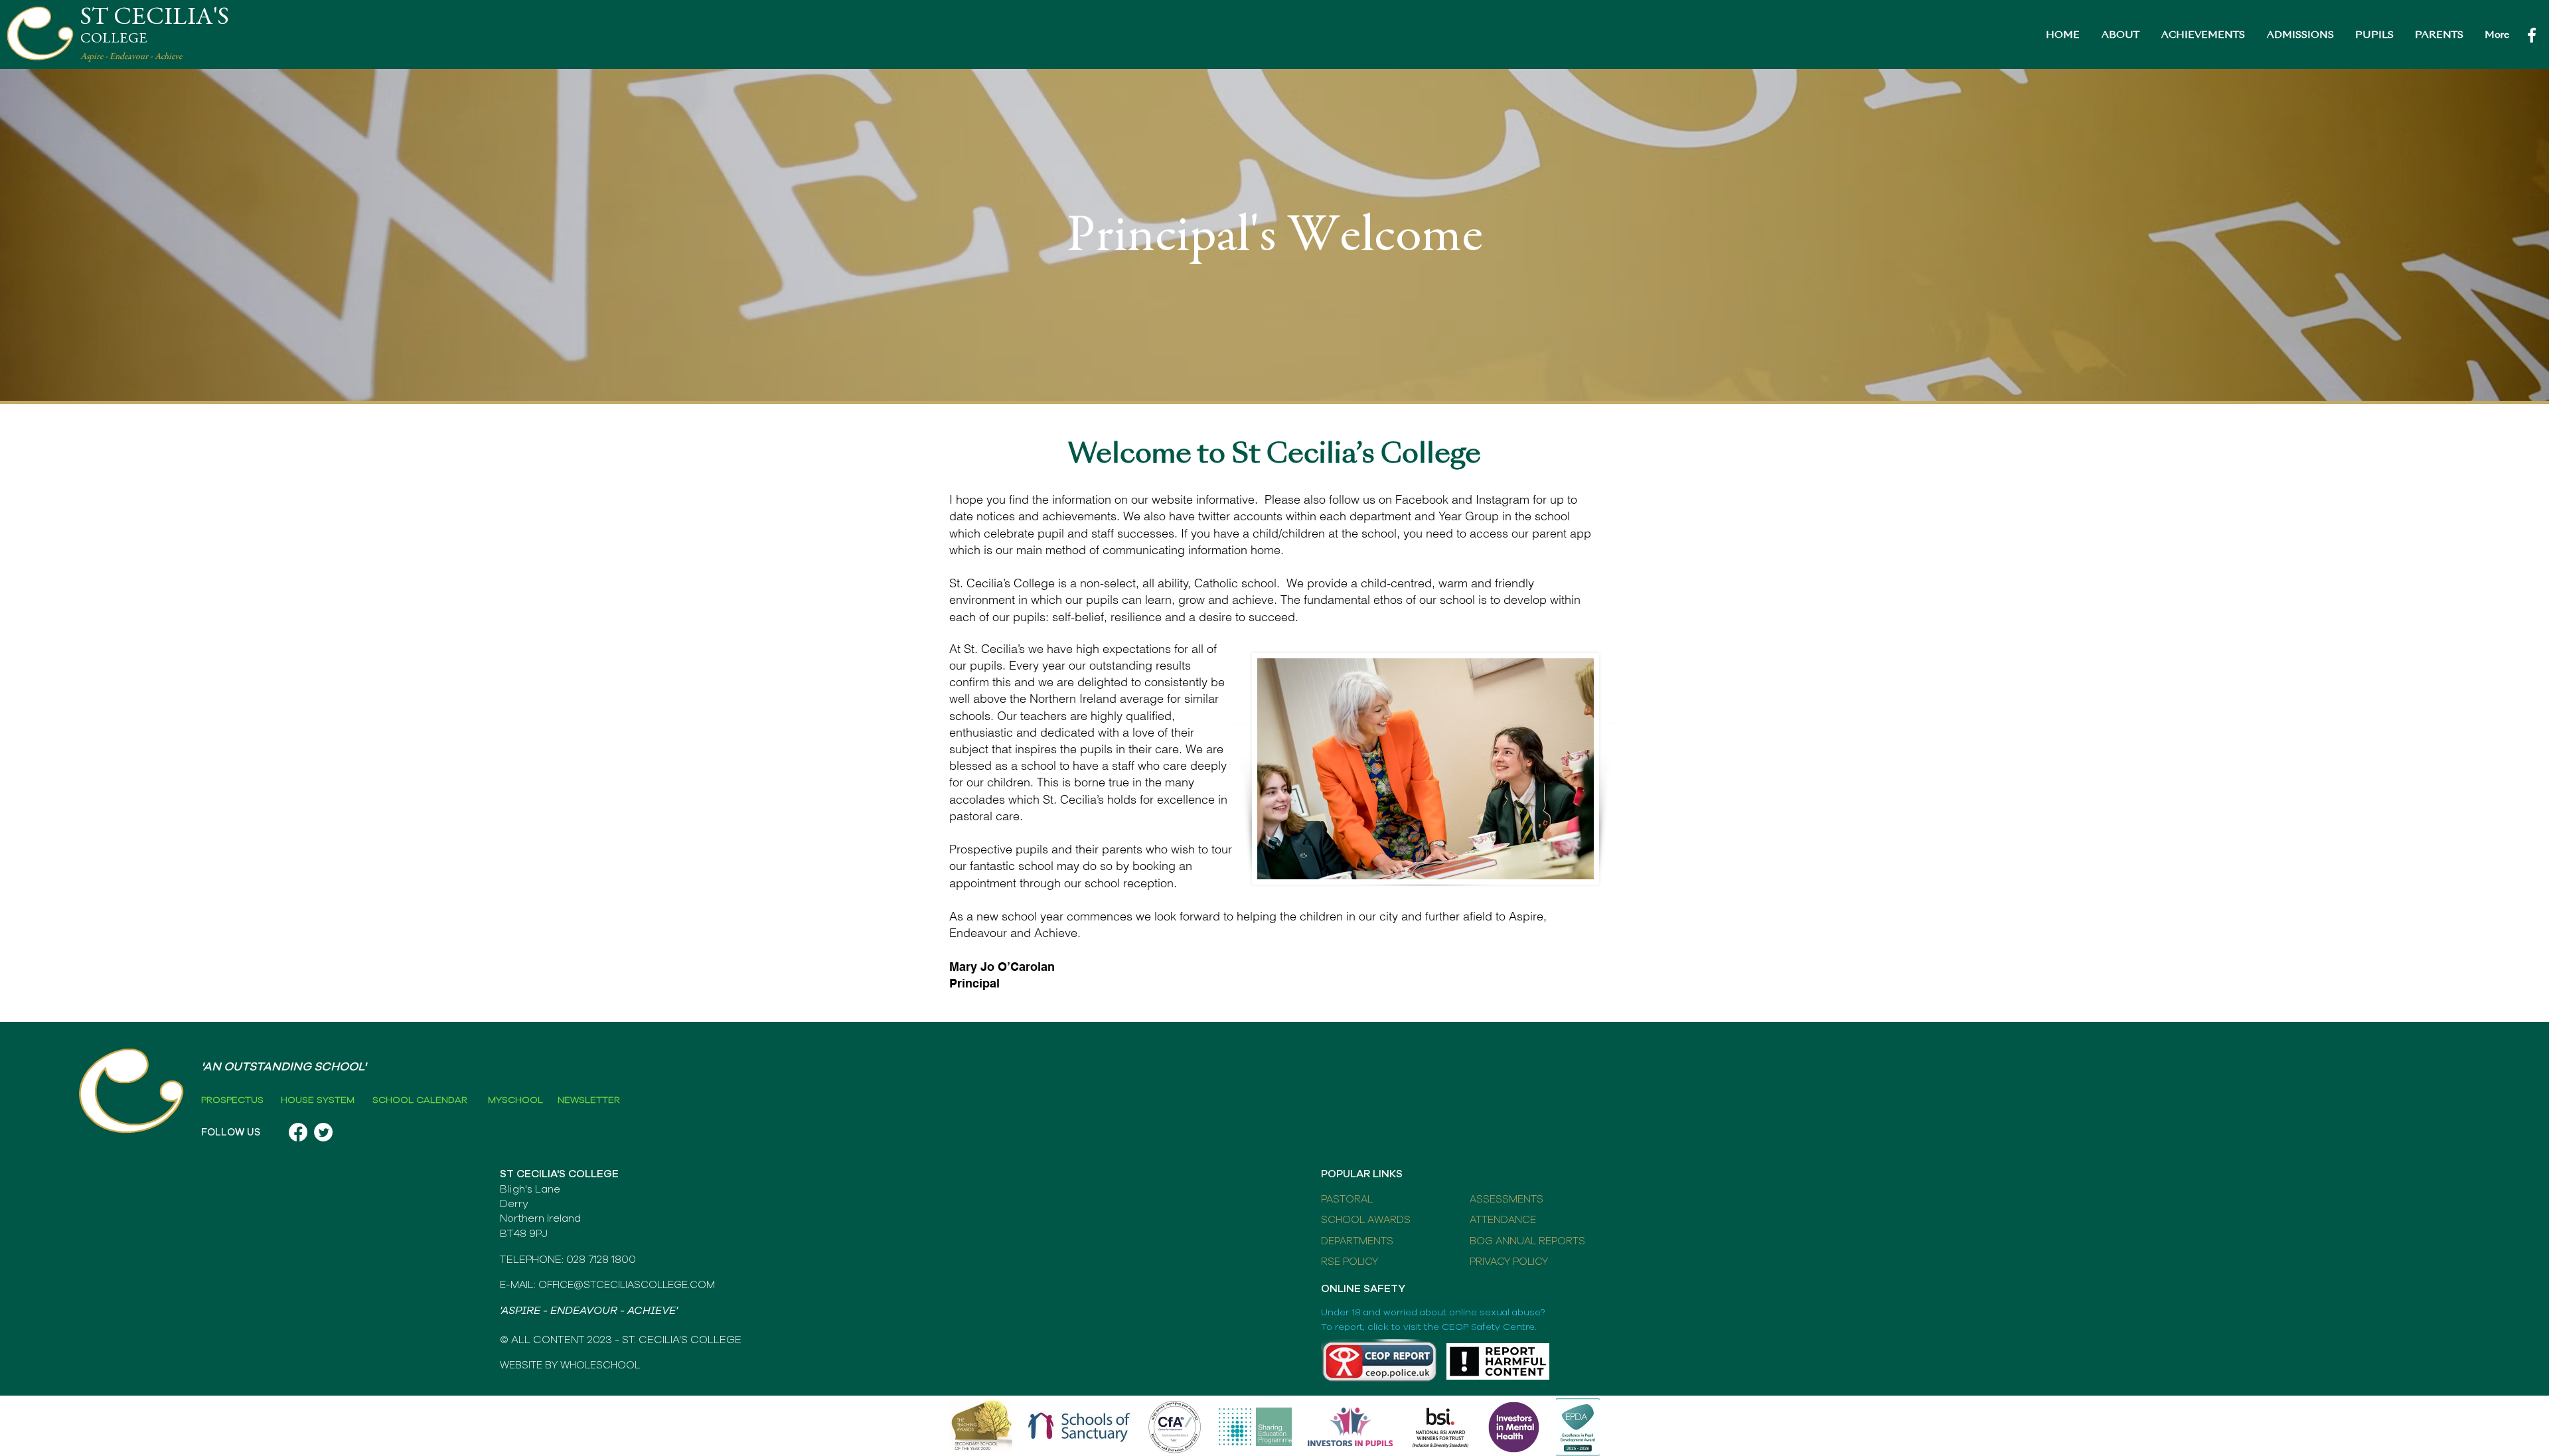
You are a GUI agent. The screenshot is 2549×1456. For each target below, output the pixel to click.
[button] (2120, 36)
